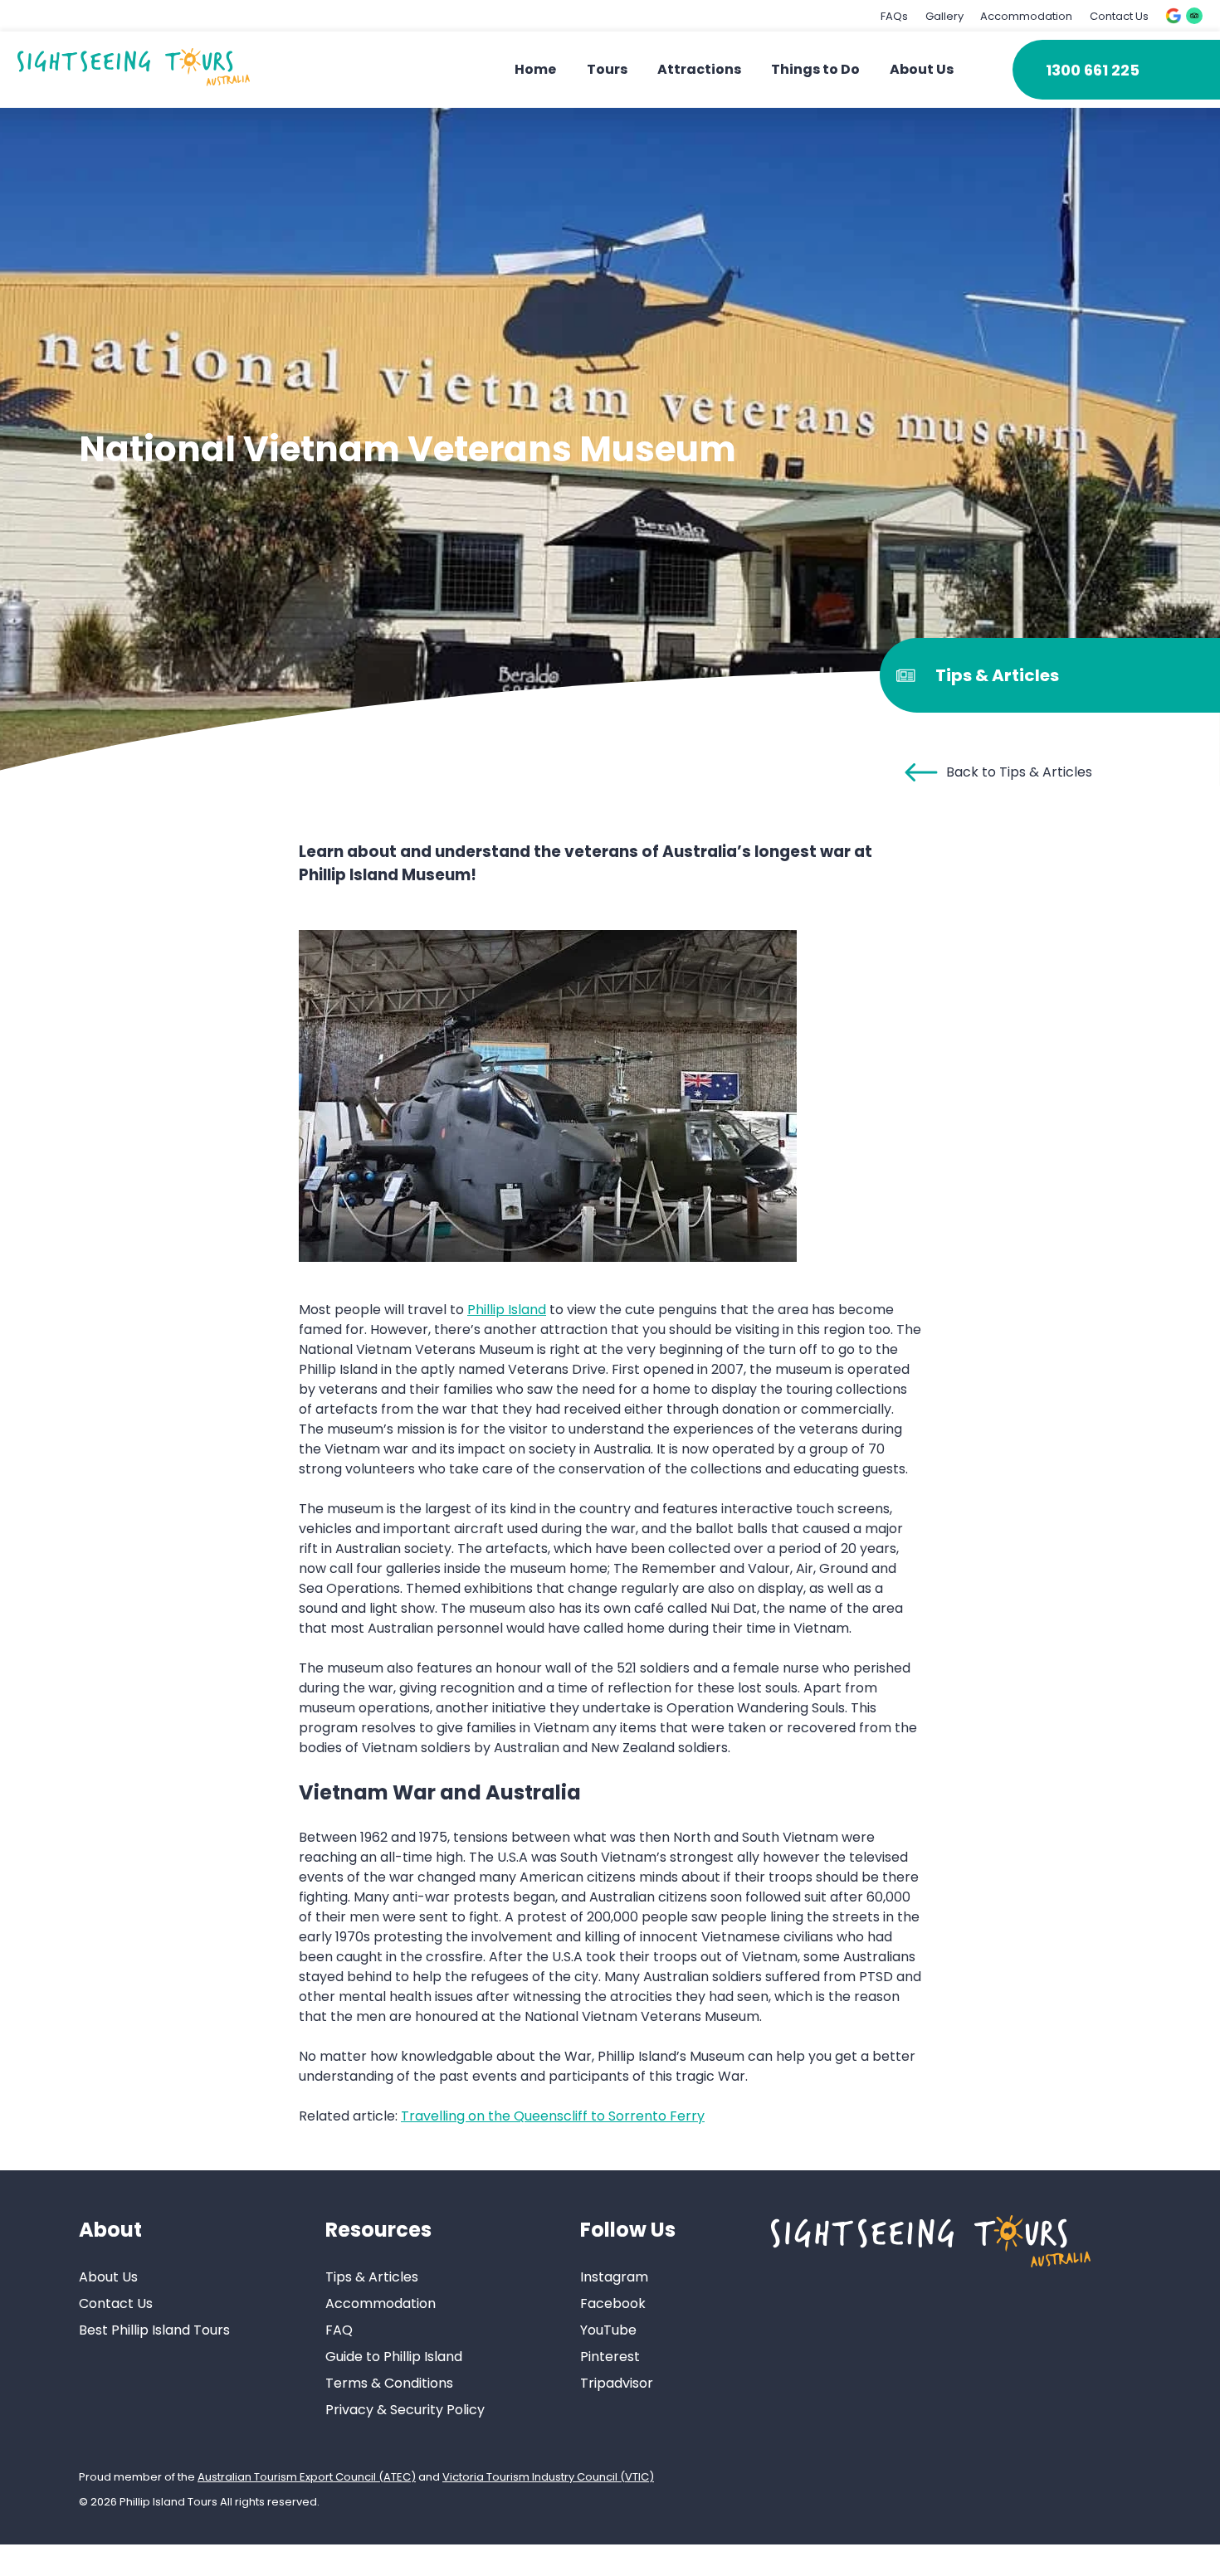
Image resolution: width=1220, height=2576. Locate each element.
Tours (607, 69)
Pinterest (610, 2357)
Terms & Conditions (389, 2383)
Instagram (614, 2277)
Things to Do (815, 69)
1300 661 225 (1093, 70)
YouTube (608, 2330)
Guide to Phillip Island (394, 2357)
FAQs (894, 16)
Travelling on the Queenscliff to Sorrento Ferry (553, 2116)
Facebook (613, 2303)
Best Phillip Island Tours (154, 2330)
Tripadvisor (617, 2383)
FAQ (339, 2330)
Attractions (699, 69)
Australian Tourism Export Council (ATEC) (307, 2477)
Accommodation (1026, 16)
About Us (922, 69)
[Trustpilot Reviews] (1194, 16)
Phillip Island (507, 1310)
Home (535, 69)
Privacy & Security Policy (405, 2410)
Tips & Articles (372, 2277)
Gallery (944, 16)
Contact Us (1119, 16)
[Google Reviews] (1174, 16)
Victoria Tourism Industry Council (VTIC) (548, 2477)
